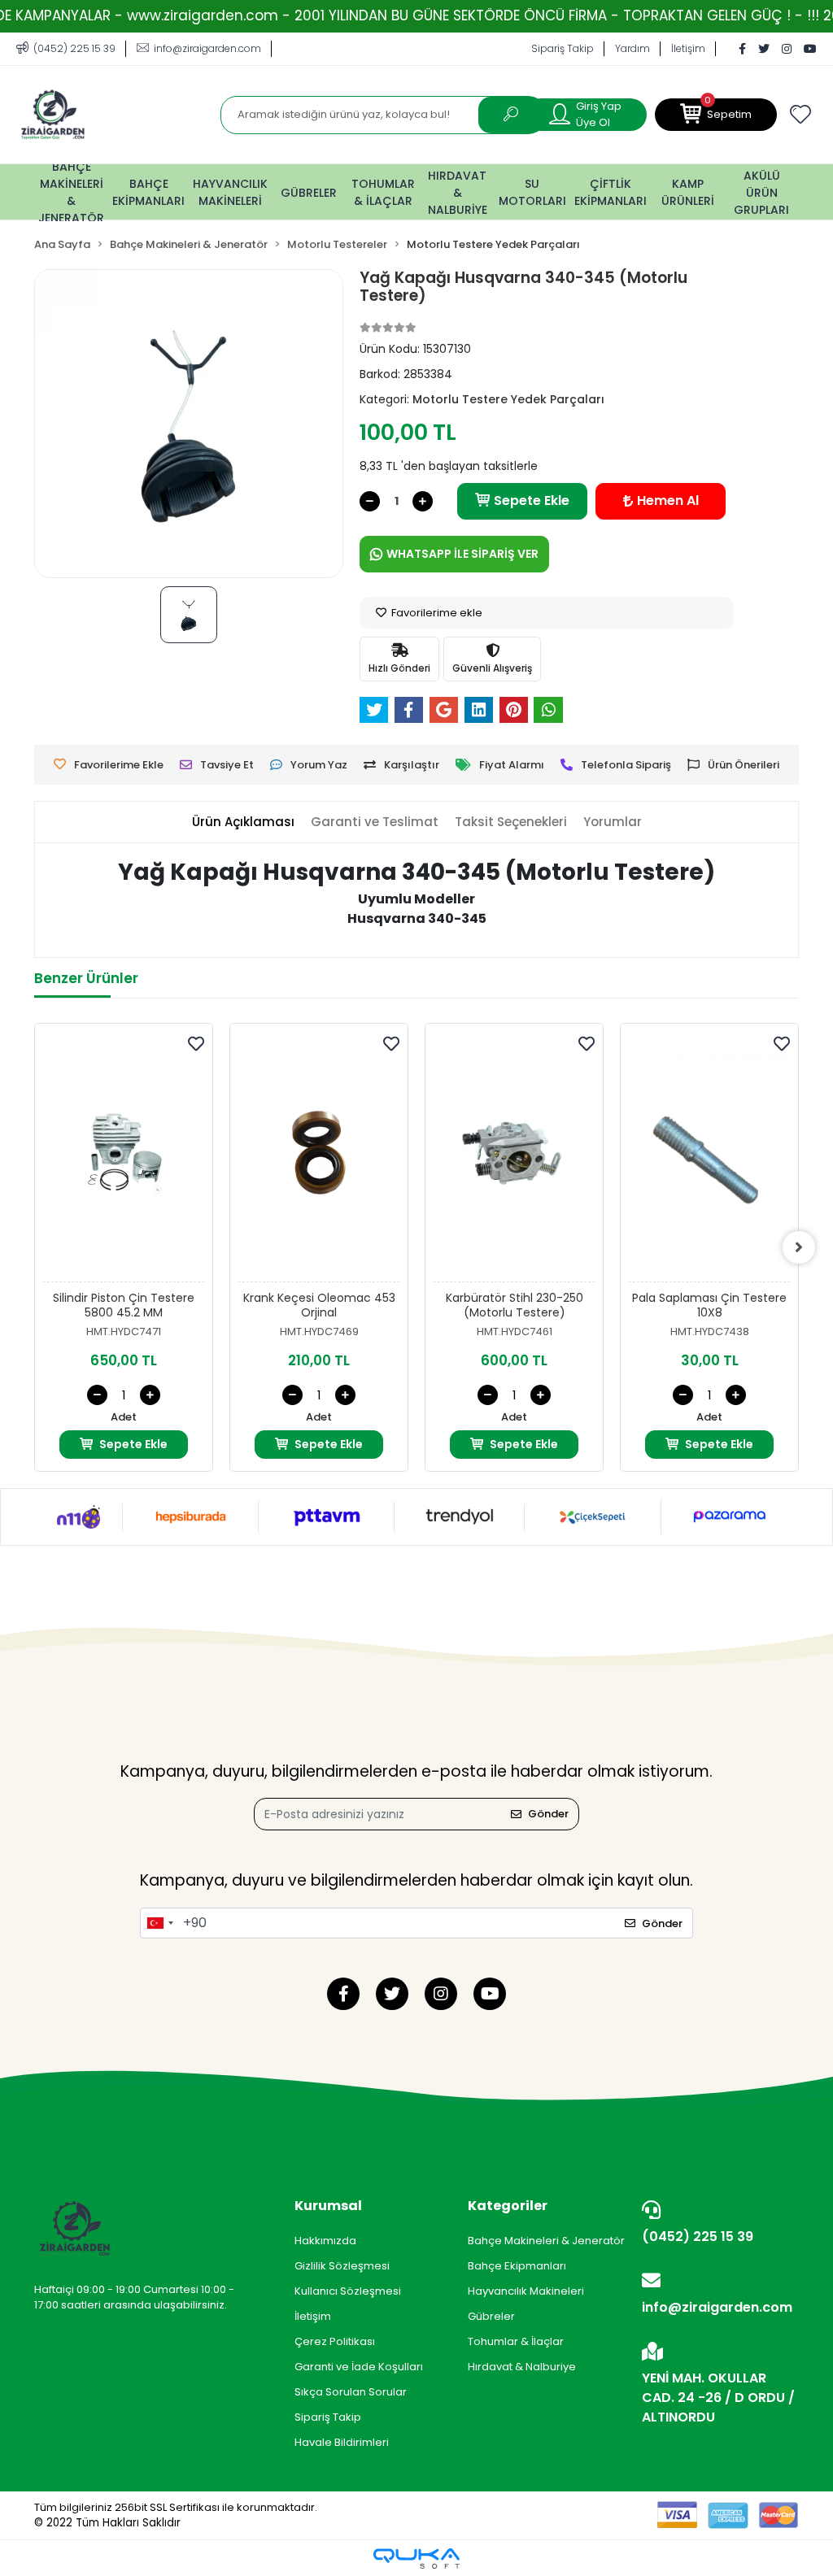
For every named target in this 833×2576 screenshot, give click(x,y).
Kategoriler (508, 2206)
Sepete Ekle (532, 500)
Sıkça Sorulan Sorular (351, 2392)
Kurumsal (328, 2206)
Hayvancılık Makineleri (526, 2291)
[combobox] (159, 1923)
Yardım (632, 48)
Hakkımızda (325, 2241)
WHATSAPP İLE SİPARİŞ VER (462, 554)
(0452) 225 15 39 (698, 2237)
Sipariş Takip (563, 48)
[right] (799, 1247)
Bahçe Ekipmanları (517, 2266)
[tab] (243, 822)
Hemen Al (668, 500)
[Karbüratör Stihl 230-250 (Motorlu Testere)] (514, 1157)
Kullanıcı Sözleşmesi (348, 2291)
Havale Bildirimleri (342, 2442)
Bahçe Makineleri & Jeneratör (546, 2241)
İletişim (688, 48)
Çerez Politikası (335, 2341)
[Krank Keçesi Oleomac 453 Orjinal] (319, 1157)
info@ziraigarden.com (717, 2307)
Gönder (548, 1814)
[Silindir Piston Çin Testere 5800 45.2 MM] (124, 1157)
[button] (716, 115)
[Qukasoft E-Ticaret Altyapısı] (416, 2559)
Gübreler (491, 2316)
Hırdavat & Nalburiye (522, 2367)
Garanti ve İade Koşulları (359, 2367)
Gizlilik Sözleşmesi (342, 2266)
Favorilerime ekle (436, 613)
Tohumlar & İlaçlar (516, 2341)
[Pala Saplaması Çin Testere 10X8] (709, 1157)
